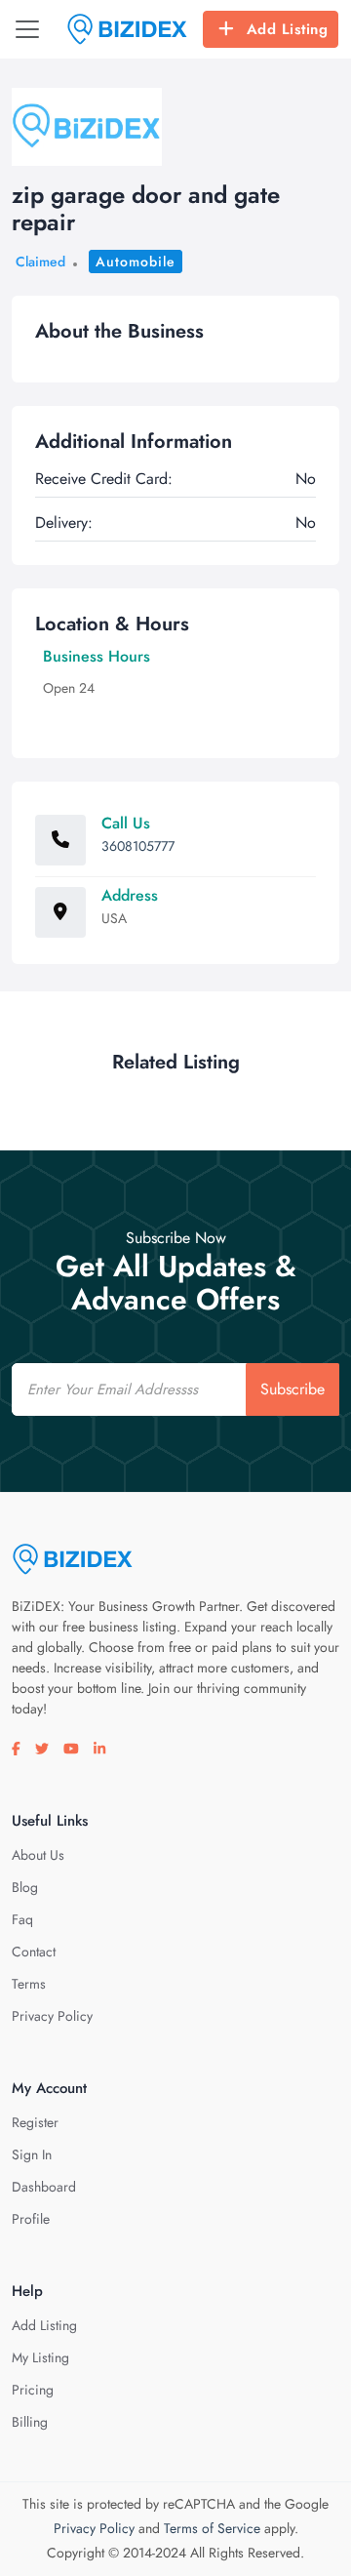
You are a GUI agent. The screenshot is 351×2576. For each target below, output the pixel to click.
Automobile (136, 262)
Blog (25, 1887)
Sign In (32, 2154)
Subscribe (292, 1389)
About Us (38, 1855)
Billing (30, 2422)
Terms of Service (212, 2528)
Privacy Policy (52, 2016)
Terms (29, 1984)
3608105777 (138, 846)
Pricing (33, 2390)
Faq (22, 1919)
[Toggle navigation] (27, 29)
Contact (34, 1952)
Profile (31, 2219)
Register (35, 2122)
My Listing (40, 2357)
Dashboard (44, 2187)
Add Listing (288, 29)
